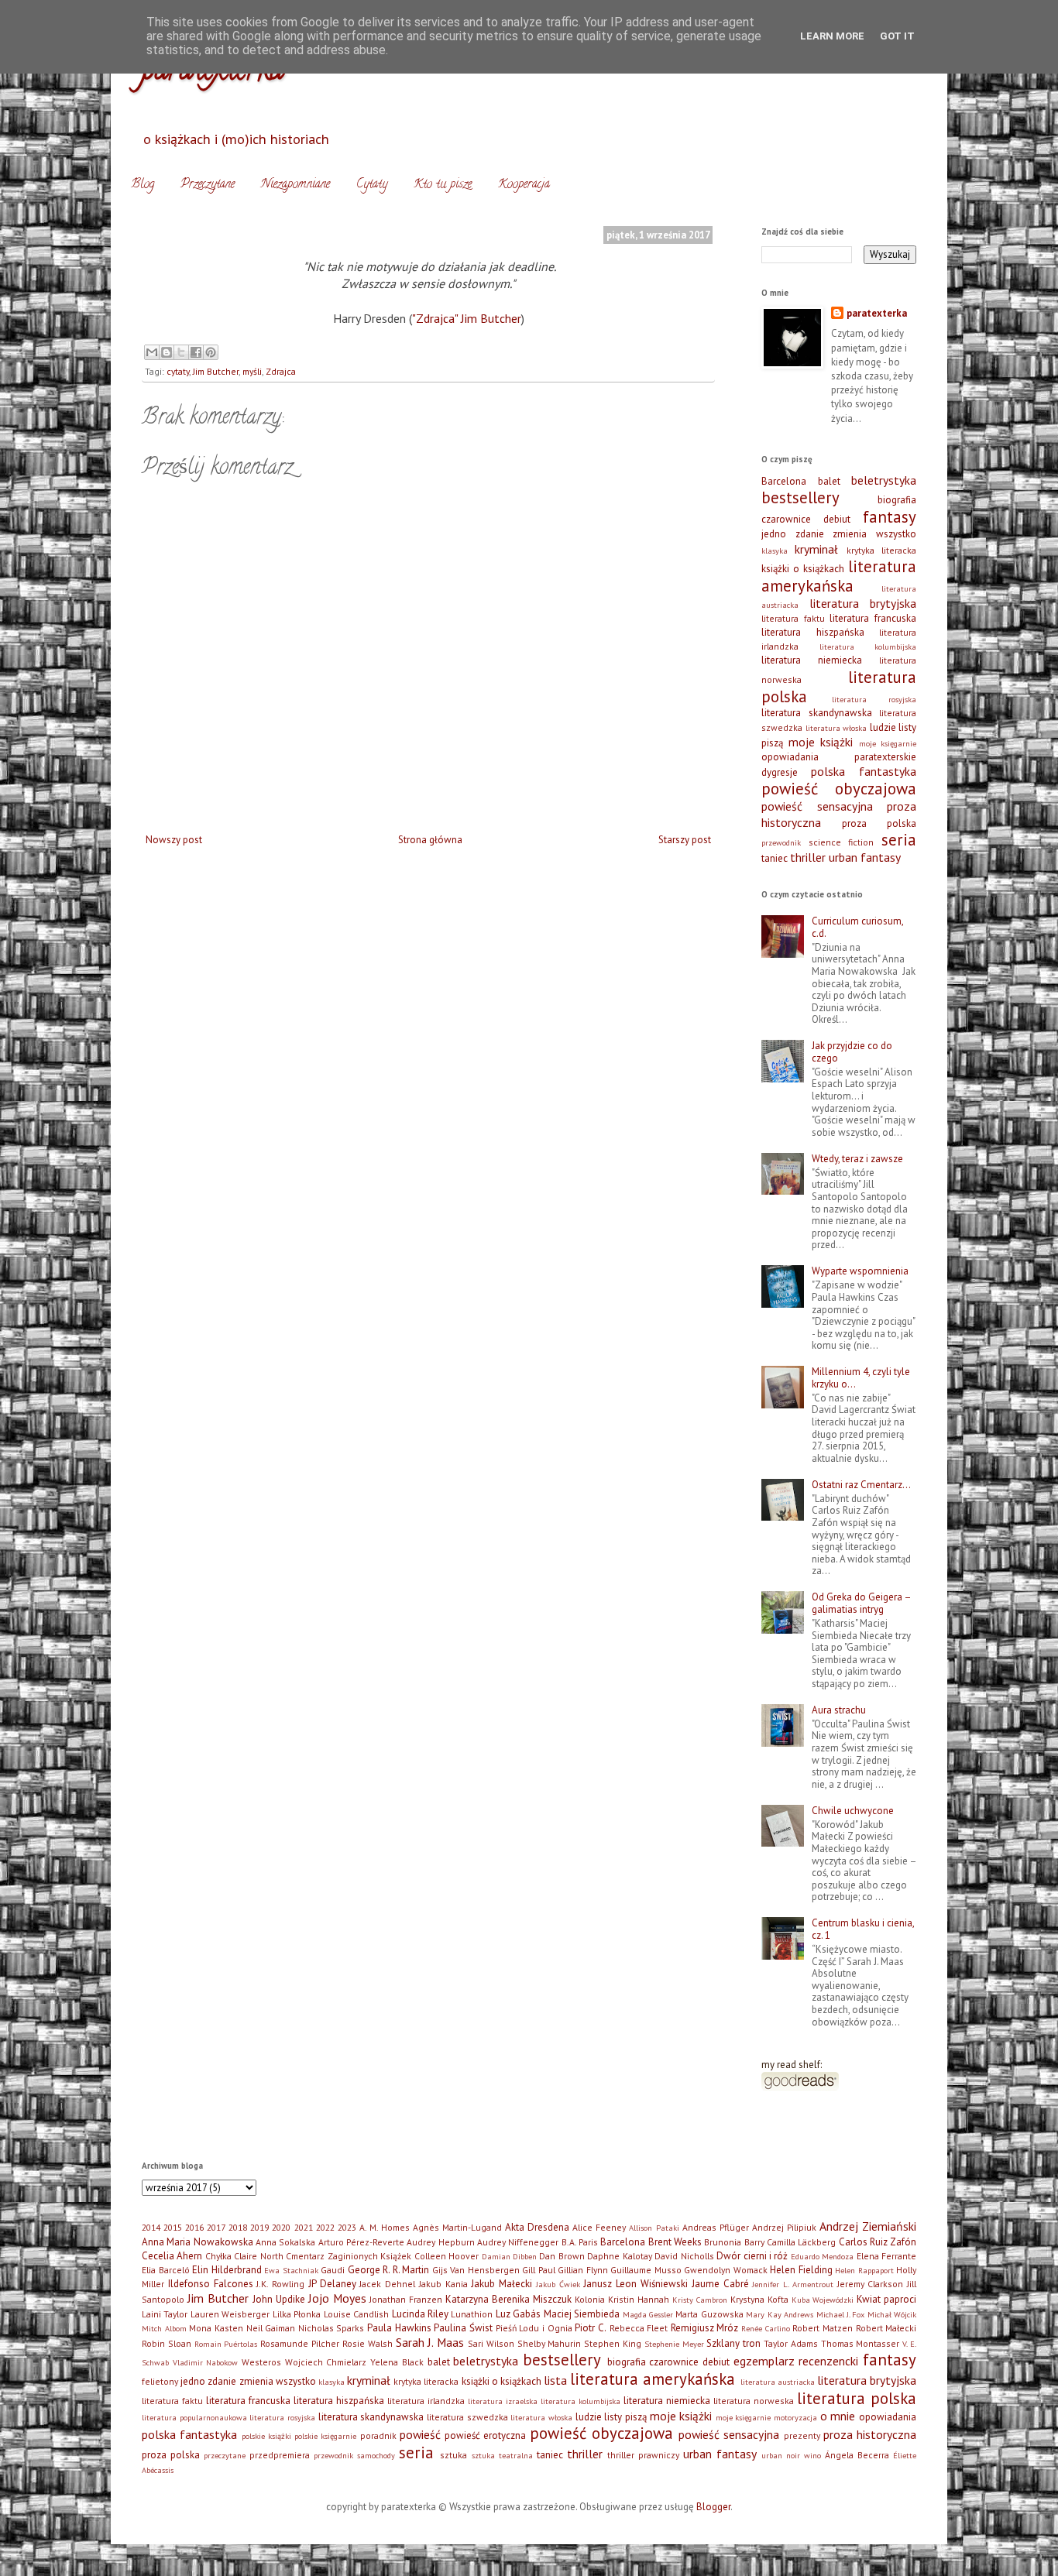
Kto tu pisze (443, 185)
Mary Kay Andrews (780, 2314)
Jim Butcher (216, 371)
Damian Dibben (509, 2256)
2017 (216, 2227)
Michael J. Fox (841, 2314)
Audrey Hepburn (440, 2242)
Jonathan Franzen (406, 2299)
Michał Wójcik (892, 2314)
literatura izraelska (503, 2401)
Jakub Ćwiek (558, 2284)
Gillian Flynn (583, 2270)
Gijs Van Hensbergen (476, 2270)
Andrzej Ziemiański (868, 2226)
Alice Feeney (599, 2227)
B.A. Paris (580, 2242)
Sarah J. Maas (430, 2342)
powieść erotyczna (485, 2435)
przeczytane (225, 2455)
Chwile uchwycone (853, 1811)
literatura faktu (793, 618)
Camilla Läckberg (801, 2242)
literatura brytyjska (863, 603)
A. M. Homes (385, 2227)
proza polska (879, 823)
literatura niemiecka (812, 660)
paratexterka (877, 313)
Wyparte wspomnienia (860, 1271)
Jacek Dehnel (387, 2284)
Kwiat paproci (886, 2299)
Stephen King (613, 2343)
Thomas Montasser (860, 2343)
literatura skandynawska (817, 713)
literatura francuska (873, 618)
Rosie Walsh (368, 2343)
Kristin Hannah (639, 2299)
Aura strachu (839, 1710)
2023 (347, 2227)
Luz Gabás (518, 2314)
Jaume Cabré (720, 2284)
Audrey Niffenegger (518, 2242)
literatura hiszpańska (813, 632)
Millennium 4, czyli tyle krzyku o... (861, 1378)
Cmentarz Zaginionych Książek (349, 2256)
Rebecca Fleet (639, 2328)
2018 (238, 2227)
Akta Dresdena (537, 2227)
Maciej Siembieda (582, 2314)
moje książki (821, 742)
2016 (194, 2227)
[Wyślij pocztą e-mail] (152, 352)
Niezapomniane (295, 185)
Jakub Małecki (502, 2284)
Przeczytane (208, 185)
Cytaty (372, 185)
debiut (837, 519)
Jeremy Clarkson (871, 2284)
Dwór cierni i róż (752, 2256)
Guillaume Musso (646, 2270)
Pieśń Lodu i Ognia (534, 2328)
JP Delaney (332, 2284)
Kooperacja (524, 185)
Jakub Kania (443, 2284)
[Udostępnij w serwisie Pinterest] (211, 352)
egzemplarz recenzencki (796, 2361)
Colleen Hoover (447, 2256)
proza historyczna (870, 2434)
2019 (259, 2227)
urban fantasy (865, 857)
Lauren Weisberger (230, 2314)
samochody (376, 2455)
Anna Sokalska (285, 2242)
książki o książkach (803, 569)
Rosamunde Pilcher (300, 2343)
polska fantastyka (864, 771)
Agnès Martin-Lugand (457, 2227)
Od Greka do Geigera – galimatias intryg (861, 1603)
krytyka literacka (881, 550)
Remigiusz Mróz (705, 2328)
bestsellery (800, 497)
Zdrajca (281, 371)
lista (555, 2380)
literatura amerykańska (839, 576)
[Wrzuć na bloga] (167, 352)
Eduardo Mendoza (822, 2256)
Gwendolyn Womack (726, 2270)
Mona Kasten (216, 2328)
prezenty (802, 2435)
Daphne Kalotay (619, 2256)
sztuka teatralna (502, 2455)
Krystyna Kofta (759, 2299)
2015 (173, 2227)
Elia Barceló (166, 2270)
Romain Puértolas (226, 2344)
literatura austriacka (778, 2382)
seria (899, 840)
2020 (281, 2227)
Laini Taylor (165, 2314)
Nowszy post (174, 840)
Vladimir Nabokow (206, 2362)
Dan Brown (562, 2256)
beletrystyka (884, 480)
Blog (143, 185)
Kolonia (590, 2299)
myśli (252, 371)
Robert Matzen (823, 2328)
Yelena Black (397, 2362)
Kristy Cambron (700, 2300)
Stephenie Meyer (674, 2344)
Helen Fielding (801, 2270)
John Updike (279, 2299)
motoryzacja (795, 2417)
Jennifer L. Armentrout (793, 2284)
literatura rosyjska (874, 699)
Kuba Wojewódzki (823, 2300)
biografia (897, 500)
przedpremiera (280, 2455)
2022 (325, 2227)
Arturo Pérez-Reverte (361, 2242)
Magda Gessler (648, 2314)
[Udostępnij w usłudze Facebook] (196, 352)
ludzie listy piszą (611, 2417)
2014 (151, 2227)
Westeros (261, 2362)
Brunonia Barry (734, 2242)
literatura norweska (754, 2401)
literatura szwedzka (467, 2417)
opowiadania (790, 757)
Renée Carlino (766, 2328)
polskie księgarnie (325, 2436)
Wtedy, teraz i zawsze (857, 1159)
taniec (775, 858)
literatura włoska (836, 728)
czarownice (786, 519)
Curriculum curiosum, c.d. (857, 927)
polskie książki (266, 2436)
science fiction (842, 842)
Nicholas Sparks (331, 2328)
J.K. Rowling (280, 2284)
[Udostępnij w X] (181, 352)
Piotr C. (591, 2328)
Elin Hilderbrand (227, 2270)
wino (812, 2455)
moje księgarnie (888, 743)
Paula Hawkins (399, 2328)
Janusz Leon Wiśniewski (635, 2284)
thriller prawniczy (643, 2455)
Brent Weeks (675, 2242)
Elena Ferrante (886, 2256)
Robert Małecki (886, 2328)
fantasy (890, 517)
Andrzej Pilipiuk (784, 2227)
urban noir (781, 2455)
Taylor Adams (791, 2343)
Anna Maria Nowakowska (198, 2242)
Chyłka (218, 2256)
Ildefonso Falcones (211, 2284)
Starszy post (685, 840)
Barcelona (784, 481)
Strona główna (430, 840)
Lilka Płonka (297, 2314)
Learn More (832, 36)
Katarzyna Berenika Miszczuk (508, 2299)
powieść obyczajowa (839, 789)
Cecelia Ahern (172, 2256)
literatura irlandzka (426, 2401)
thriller (808, 857)
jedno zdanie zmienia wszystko (839, 534)
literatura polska (857, 2398)
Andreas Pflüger (716, 2227)
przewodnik (781, 842)
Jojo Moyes (337, 2298)
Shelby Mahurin (550, 2343)
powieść (420, 2434)
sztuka (453, 2455)
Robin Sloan (167, 2343)
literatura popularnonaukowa (194, 2417)
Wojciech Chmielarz (326, 2362)
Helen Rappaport (864, 2270)
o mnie (838, 2416)
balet (829, 481)
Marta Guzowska (709, 2314)
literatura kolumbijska (868, 647)
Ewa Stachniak (291, 2270)
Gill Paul (539, 2270)
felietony (160, 2381)
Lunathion (472, 2314)
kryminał (816, 549)
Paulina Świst (463, 2328)
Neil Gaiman (271, 2328)
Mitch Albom (164, 2328)
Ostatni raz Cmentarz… (861, 1485)
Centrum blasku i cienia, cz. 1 (863, 1929)
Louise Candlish (356, 2314)
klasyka (775, 551)
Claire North (258, 2256)
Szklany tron (733, 2343)
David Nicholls (684, 2256)
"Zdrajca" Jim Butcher (467, 318)
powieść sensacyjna (817, 806)
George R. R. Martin (389, 2270)
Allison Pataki (654, 2228)
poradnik (378, 2435)
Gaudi (333, 2270)
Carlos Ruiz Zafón (878, 2242)
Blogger (713, 2507)
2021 (304, 2227)
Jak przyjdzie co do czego (852, 1052)
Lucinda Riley (420, 2314)
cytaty (178, 371)
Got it (897, 36)
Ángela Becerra (857, 2455)
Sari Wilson (491, 2343)
